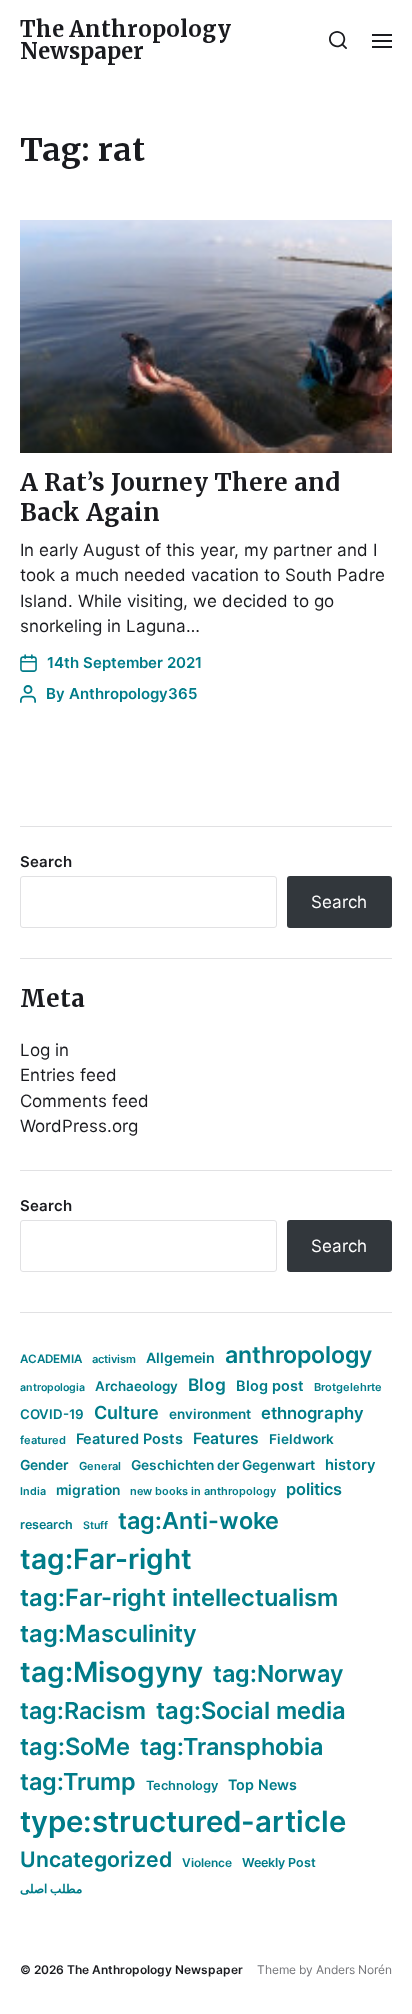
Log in (44, 1050)
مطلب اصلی (51, 1888)
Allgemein (180, 1357)
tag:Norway (278, 1673)
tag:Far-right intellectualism (179, 1597)
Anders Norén (354, 1969)
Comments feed (84, 1101)
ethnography (312, 1413)
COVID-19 (52, 1414)
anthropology (298, 1355)
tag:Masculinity (108, 1633)
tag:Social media (251, 1710)
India (33, 1491)
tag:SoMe (75, 1746)
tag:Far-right (106, 1559)
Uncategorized (96, 1859)
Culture (126, 1412)
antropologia (52, 1387)
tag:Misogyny (111, 1672)
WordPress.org (79, 1126)
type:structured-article (183, 1821)
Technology (182, 1785)
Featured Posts (129, 1438)
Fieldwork (301, 1439)
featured (43, 1440)
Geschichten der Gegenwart (223, 1465)
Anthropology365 (133, 693)
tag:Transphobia (231, 1746)
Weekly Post (279, 1862)
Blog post (270, 1385)
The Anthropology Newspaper (125, 40)
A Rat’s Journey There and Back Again (180, 497)
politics (314, 1489)
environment (210, 1414)
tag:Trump (78, 1781)
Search (46, 861)
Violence (207, 1862)
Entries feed (68, 1075)
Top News (262, 1784)
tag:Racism (83, 1710)
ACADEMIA (51, 1359)
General (100, 1466)
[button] (338, 40)
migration (88, 1490)
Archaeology (136, 1386)
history (350, 1465)
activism (114, 1359)
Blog (207, 1384)
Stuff (95, 1525)
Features (226, 1438)
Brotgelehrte (348, 1387)
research (46, 1524)
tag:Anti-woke (198, 1520)
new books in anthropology (203, 1491)
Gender (44, 1465)
